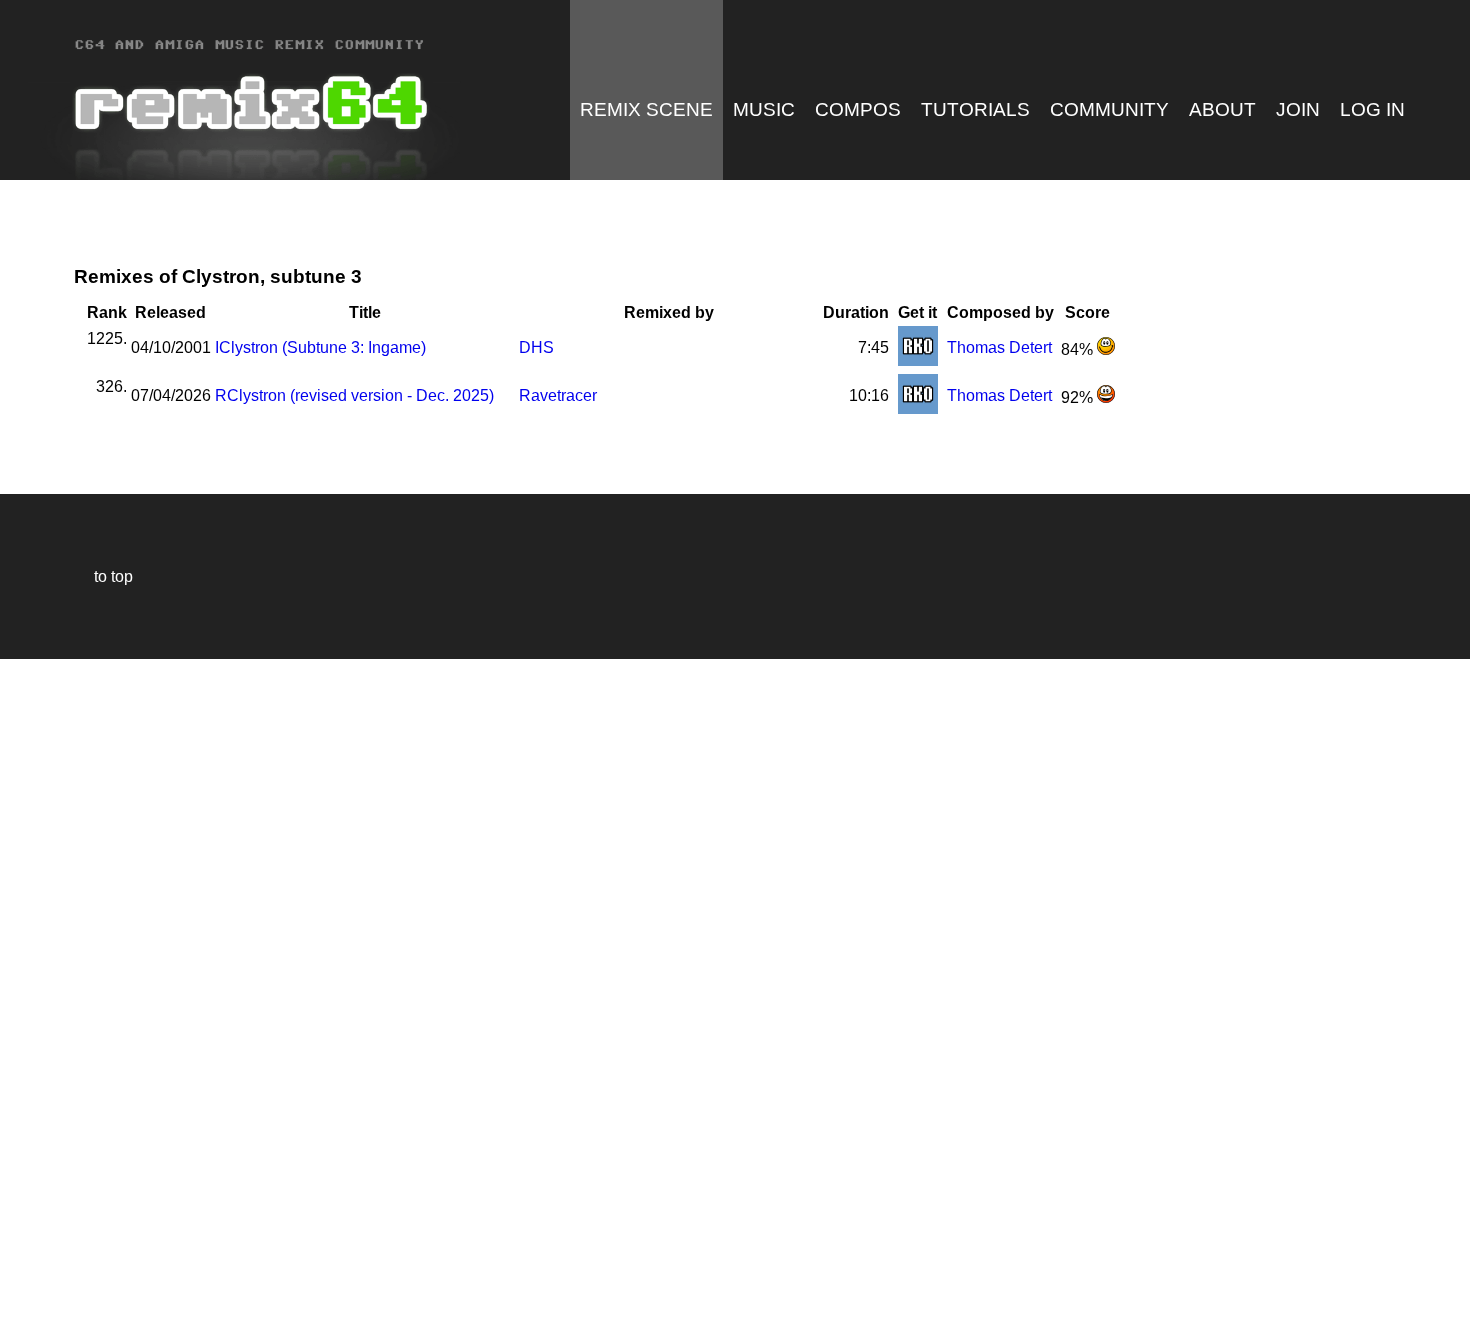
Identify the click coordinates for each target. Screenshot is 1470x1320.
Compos (858, 109)
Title (365, 312)
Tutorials (975, 109)
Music (764, 109)
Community (1109, 109)
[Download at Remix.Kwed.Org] (918, 360)
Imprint (24, 1274)
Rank (107, 312)
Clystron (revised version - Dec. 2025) (354, 395)
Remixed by (669, 312)
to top (103, 576)
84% (1079, 349)
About (1222, 109)
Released (170, 312)
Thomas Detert (999, 347)
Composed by (1000, 312)
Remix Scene (646, 109)
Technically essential (40, 987)
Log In (1372, 109)
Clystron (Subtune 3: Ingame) (320, 347)
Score (1087, 312)
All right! (21, 1243)
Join (1298, 109)
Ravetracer (558, 395)
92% (1079, 397)
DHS (536, 347)
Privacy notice (26, 1301)
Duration (856, 312)
